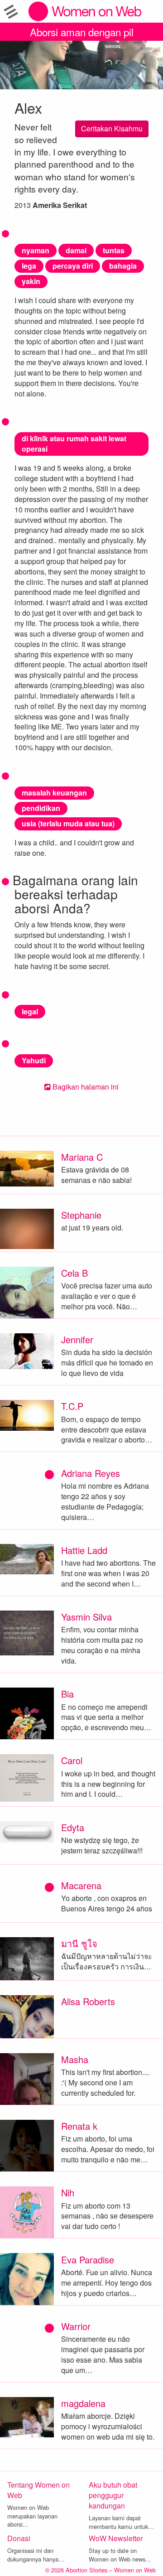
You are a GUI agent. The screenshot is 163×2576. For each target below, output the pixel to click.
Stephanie (81, 1215)
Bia (67, 1694)
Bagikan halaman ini (85, 1087)
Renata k (79, 2126)
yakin (31, 281)
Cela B (74, 1273)
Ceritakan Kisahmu (112, 128)
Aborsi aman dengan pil (82, 32)
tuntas (114, 250)
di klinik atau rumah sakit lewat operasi (74, 444)
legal (30, 1011)
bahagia (123, 266)
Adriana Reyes (91, 1473)
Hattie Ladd (84, 1550)
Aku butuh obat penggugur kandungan (113, 2495)
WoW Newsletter (116, 2538)
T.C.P (72, 1406)
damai (76, 250)
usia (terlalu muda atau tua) (68, 823)
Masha (75, 2059)
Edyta (73, 1827)
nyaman (36, 250)
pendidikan (41, 808)
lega (29, 266)
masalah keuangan (54, 793)
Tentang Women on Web (38, 2490)
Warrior (76, 2326)
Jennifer (77, 1339)
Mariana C (82, 1157)
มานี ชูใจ (79, 1943)
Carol (72, 1760)
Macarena (81, 1885)
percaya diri (73, 266)
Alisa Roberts (88, 2001)
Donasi (19, 2538)
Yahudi (34, 1060)
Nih (68, 2192)
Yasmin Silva (86, 1617)
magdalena (83, 2403)
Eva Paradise (88, 2260)
